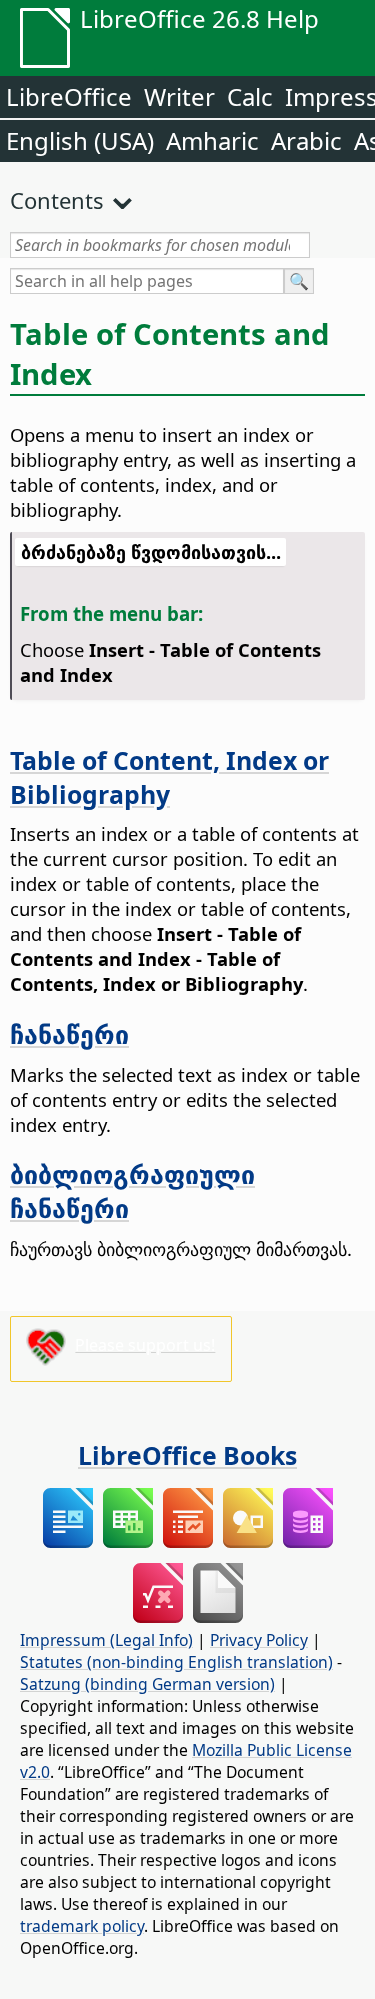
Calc (250, 96)
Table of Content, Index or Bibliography (169, 777)
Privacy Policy (259, 1640)
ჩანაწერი (69, 1034)
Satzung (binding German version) (147, 1684)
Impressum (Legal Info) (106, 1640)
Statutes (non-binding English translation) (176, 1662)
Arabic (306, 140)
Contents (57, 200)
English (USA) (80, 140)
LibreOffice (69, 96)
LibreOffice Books (187, 1455)
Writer (179, 96)
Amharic (212, 140)
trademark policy (82, 1926)
